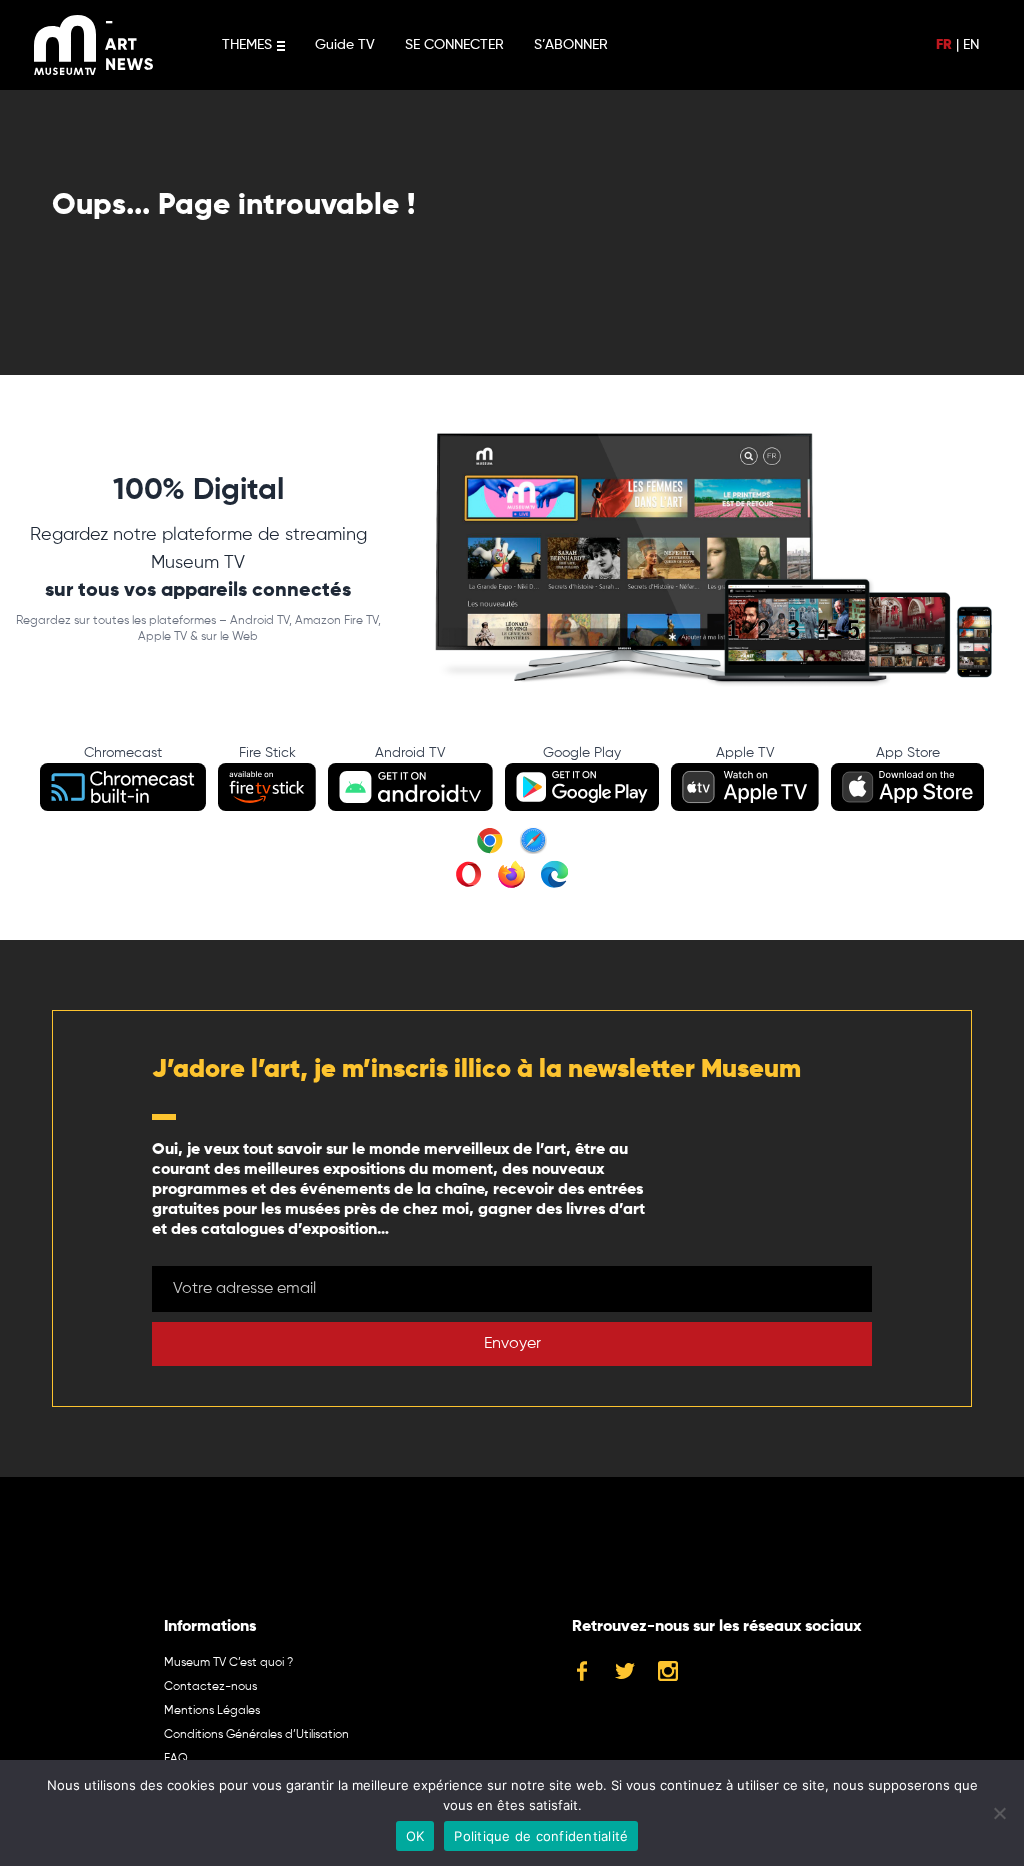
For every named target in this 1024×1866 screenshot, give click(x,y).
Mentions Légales (212, 1711)
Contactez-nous (210, 1687)
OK (415, 1836)
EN (971, 45)
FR (944, 45)
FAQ (176, 1759)
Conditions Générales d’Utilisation (256, 1735)
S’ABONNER (571, 45)
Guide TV (345, 45)
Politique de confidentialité (541, 1836)
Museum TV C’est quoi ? (228, 1663)
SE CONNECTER (454, 45)
